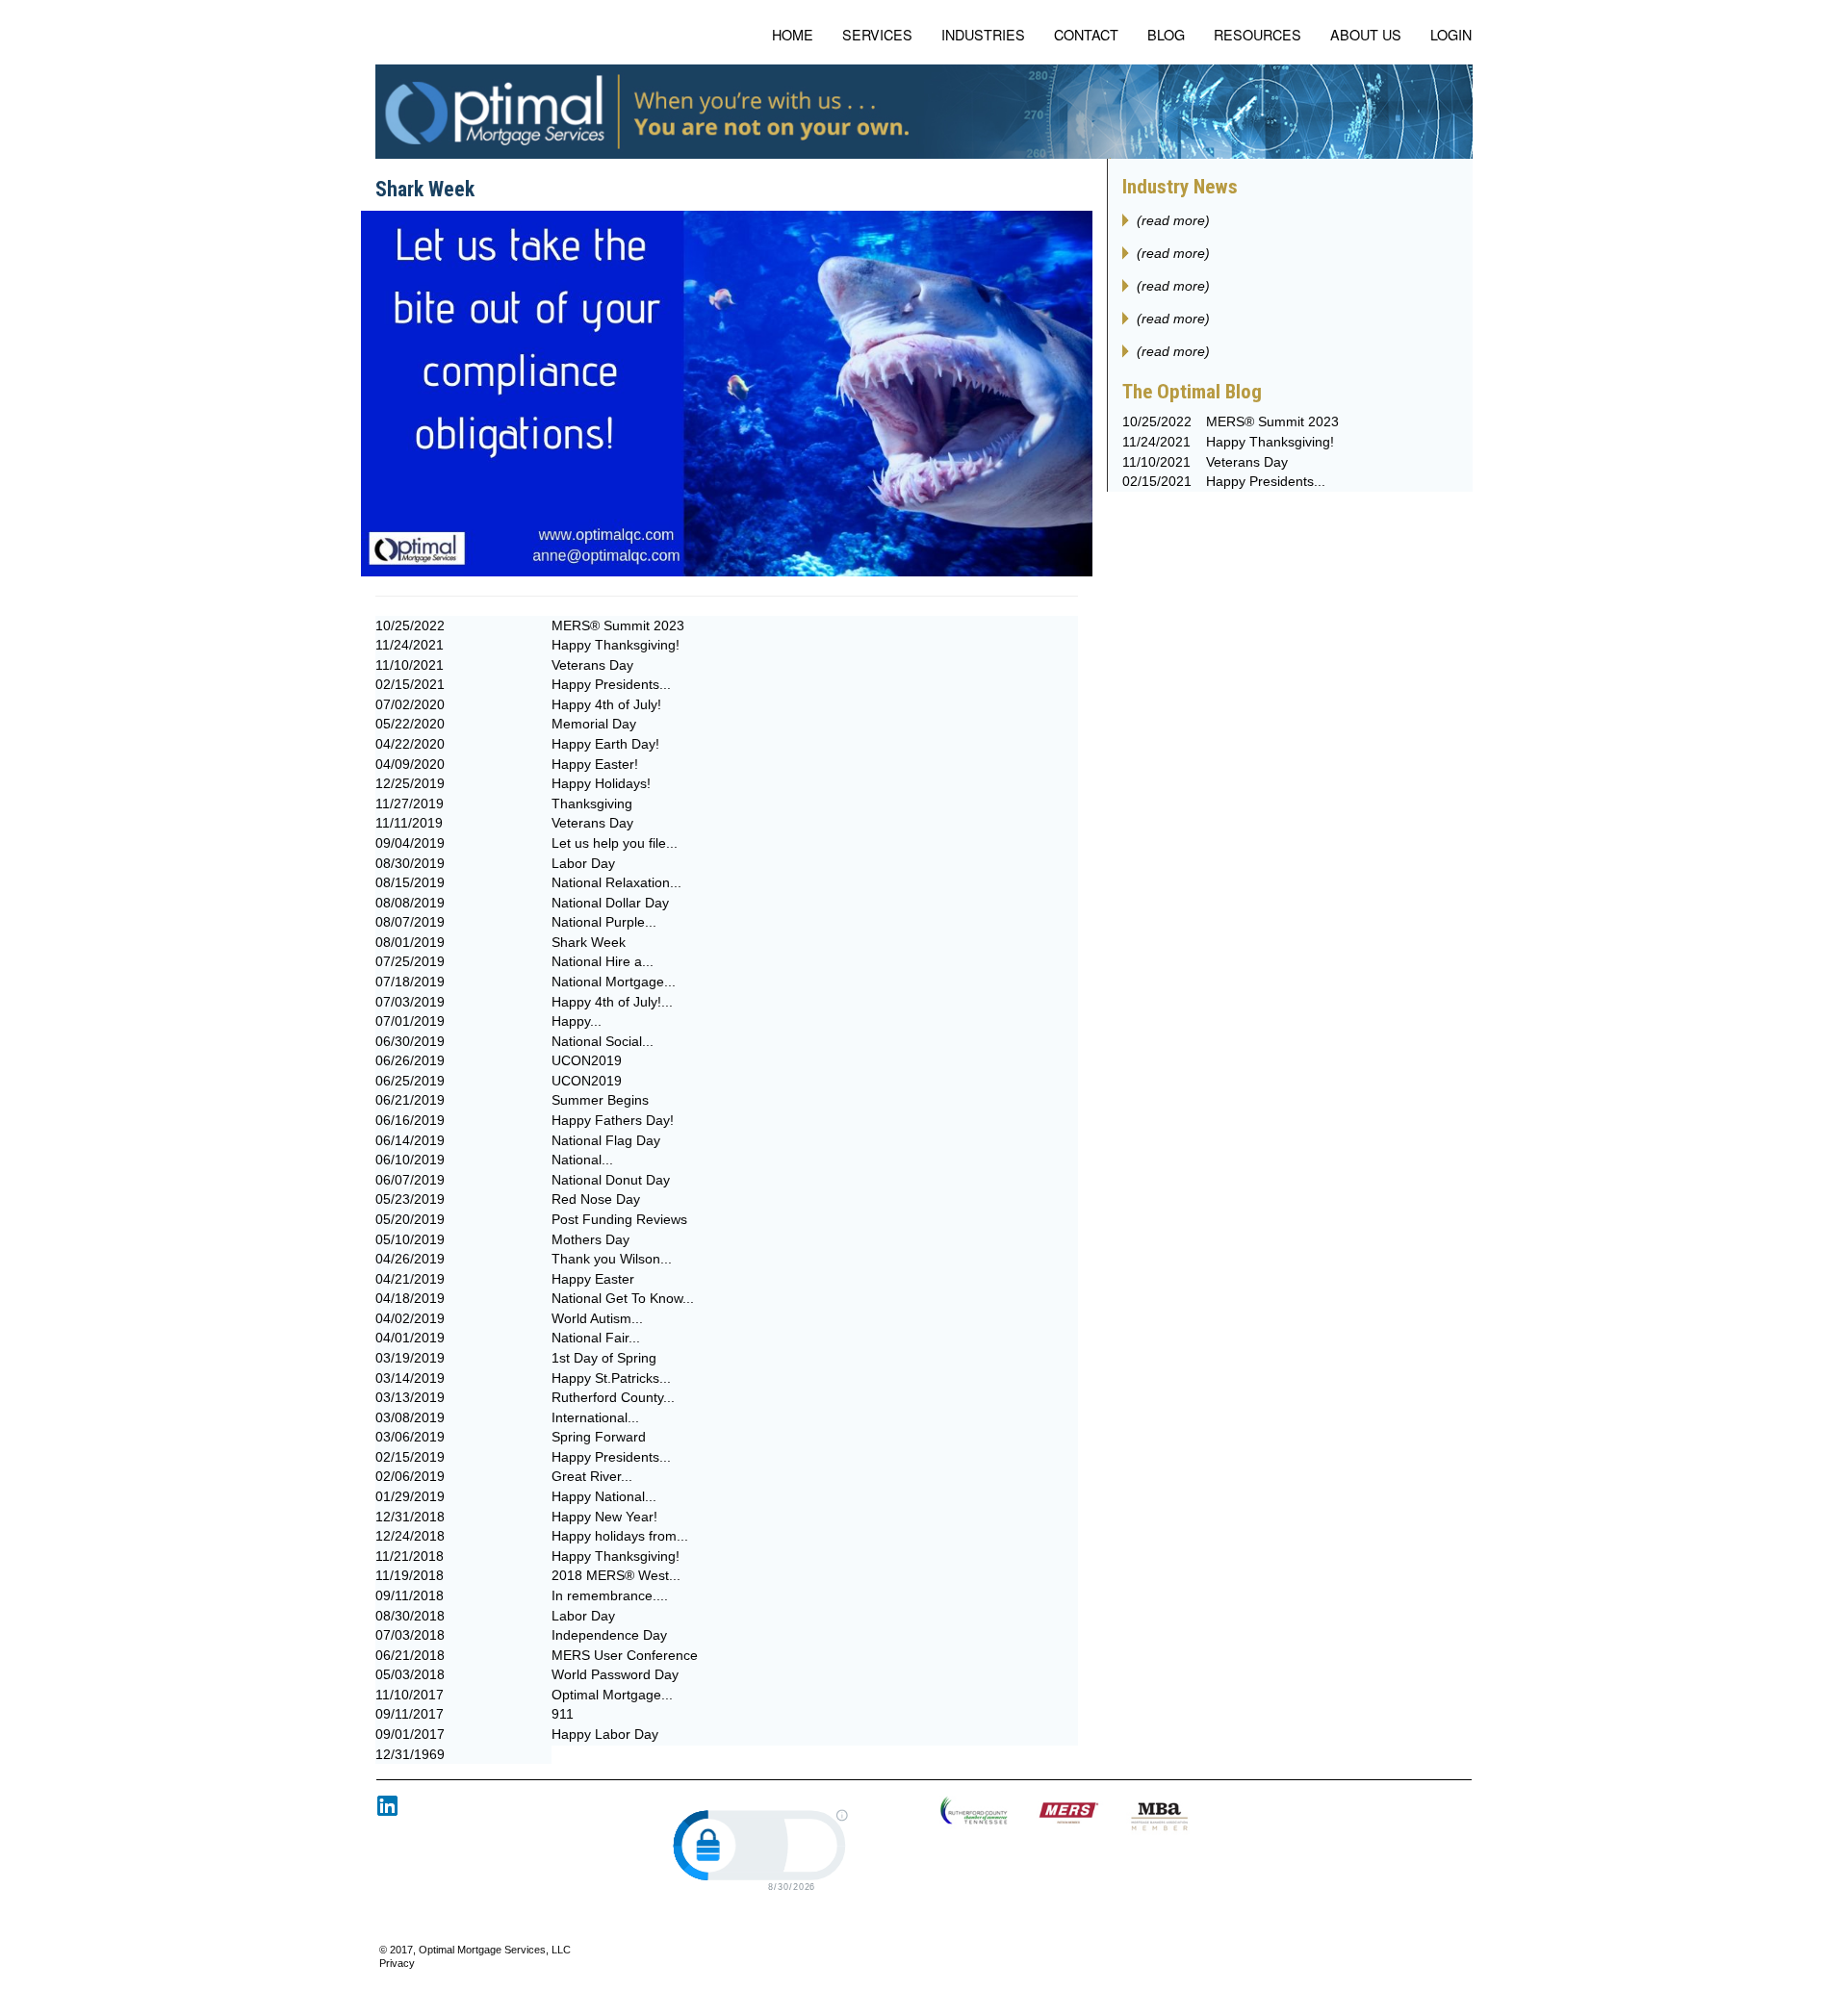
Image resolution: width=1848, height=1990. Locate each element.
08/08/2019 (410, 903)
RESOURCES (1258, 34)
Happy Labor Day (605, 1734)
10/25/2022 (410, 625)
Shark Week (589, 942)
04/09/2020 (410, 764)
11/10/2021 (410, 665)
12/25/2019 (410, 783)
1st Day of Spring (604, 1358)
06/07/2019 (410, 1180)
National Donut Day (611, 1180)
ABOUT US (1366, 34)
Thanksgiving (592, 804)
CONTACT (1086, 34)
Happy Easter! (595, 764)
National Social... (603, 1041)
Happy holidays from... (620, 1536)
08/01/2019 (410, 942)
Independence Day (609, 1635)
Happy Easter (593, 1279)
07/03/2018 (410, 1635)
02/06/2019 (410, 1476)
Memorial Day (594, 724)
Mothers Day (590, 1239)
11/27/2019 (410, 804)
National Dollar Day (610, 903)
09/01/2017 (410, 1734)
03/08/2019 (410, 1417)
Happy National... (604, 1496)
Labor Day (583, 863)
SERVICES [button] (877, 34)
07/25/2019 (410, 961)
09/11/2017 (410, 1714)
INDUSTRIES (983, 34)
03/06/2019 (410, 1437)
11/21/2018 (410, 1556)
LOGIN (1451, 34)
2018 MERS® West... (616, 1575)
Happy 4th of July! (606, 704)
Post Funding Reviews (619, 1219)
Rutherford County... (613, 1397)
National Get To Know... (623, 1298)
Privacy (397, 1963)
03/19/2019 (410, 1358)
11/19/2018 (410, 1575)
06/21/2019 (410, 1100)
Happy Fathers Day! (613, 1120)
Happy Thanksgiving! (616, 645)
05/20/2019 (410, 1219)
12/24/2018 (410, 1536)
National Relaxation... (616, 882)
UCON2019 (587, 1060)
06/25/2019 (410, 1081)
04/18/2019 (410, 1298)
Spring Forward (599, 1437)
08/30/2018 (410, 1616)
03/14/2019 (410, 1378)
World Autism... (597, 1318)
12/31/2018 (410, 1517)
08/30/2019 (410, 863)
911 (563, 1714)
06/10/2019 (410, 1160)
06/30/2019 (410, 1041)
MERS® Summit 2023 (618, 625)
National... (582, 1160)
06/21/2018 (410, 1655)
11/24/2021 (410, 645)
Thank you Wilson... (612, 1259)
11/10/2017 (410, 1695)
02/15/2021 (410, 684)
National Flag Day (606, 1140)
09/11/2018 (410, 1595)
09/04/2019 (410, 843)
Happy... (577, 1021)
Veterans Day (592, 665)
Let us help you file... (615, 843)
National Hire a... (603, 961)
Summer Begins (600, 1100)
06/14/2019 (410, 1140)
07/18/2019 (410, 982)
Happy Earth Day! (605, 744)
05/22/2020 (410, 724)
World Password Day (615, 1674)
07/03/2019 (410, 1002)
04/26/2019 (410, 1259)
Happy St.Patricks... (611, 1378)
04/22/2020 (410, 744)
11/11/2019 (409, 823)
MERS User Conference (625, 1655)
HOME (793, 34)
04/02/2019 (410, 1318)
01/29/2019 (410, 1496)
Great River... (592, 1476)
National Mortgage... (614, 982)
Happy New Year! (604, 1517)
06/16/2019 (410, 1120)
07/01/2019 (410, 1021)
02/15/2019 (410, 1457)
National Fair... (596, 1338)
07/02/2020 (410, 704)
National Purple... (604, 922)
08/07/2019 (410, 922)
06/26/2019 (410, 1060)
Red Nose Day (596, 1199)
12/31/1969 (410, 1754)
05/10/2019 (410, 1239)
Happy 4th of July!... (612, 1002)
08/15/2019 (410, 882)
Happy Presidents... (611, 684)
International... (595, 1417)
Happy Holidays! (601, 783)
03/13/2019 (410, 1397)
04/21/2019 (410, 1279)
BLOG (1166, 34)
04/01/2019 (410, 1338)
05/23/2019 (410, 1199)
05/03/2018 (410, 1674)
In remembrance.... (610, 1595)
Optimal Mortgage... (612, 1695)
